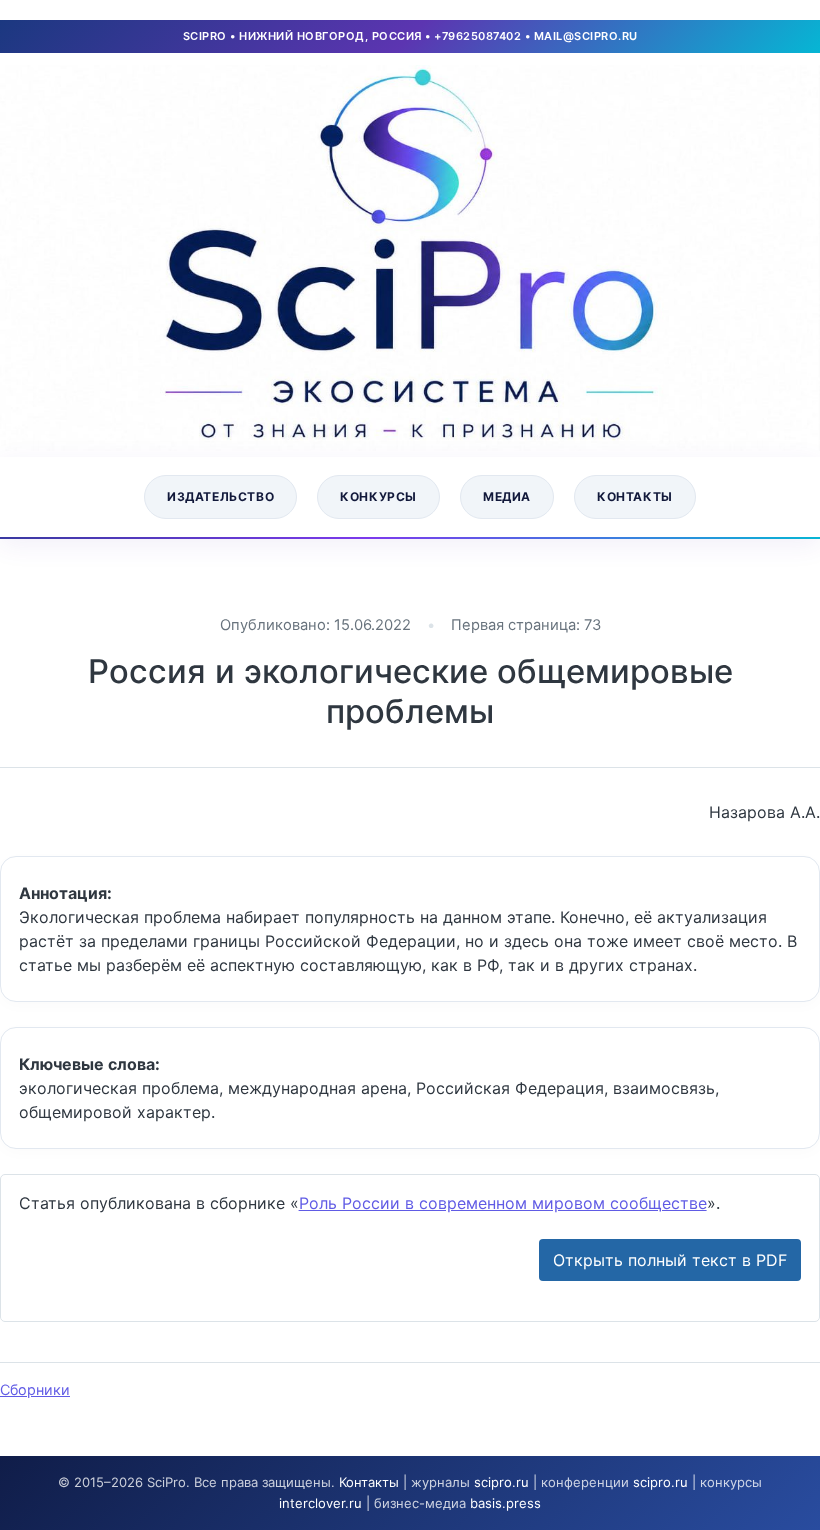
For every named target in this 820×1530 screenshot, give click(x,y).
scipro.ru (501, 1482)
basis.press (505, 1503)
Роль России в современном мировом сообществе (503, 1203)
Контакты (635, 496)
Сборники (35, 1389)
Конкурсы (378, 496)
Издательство (220, 496)
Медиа (507, 496)
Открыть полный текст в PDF (670, 1260)
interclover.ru (320, 1503)
